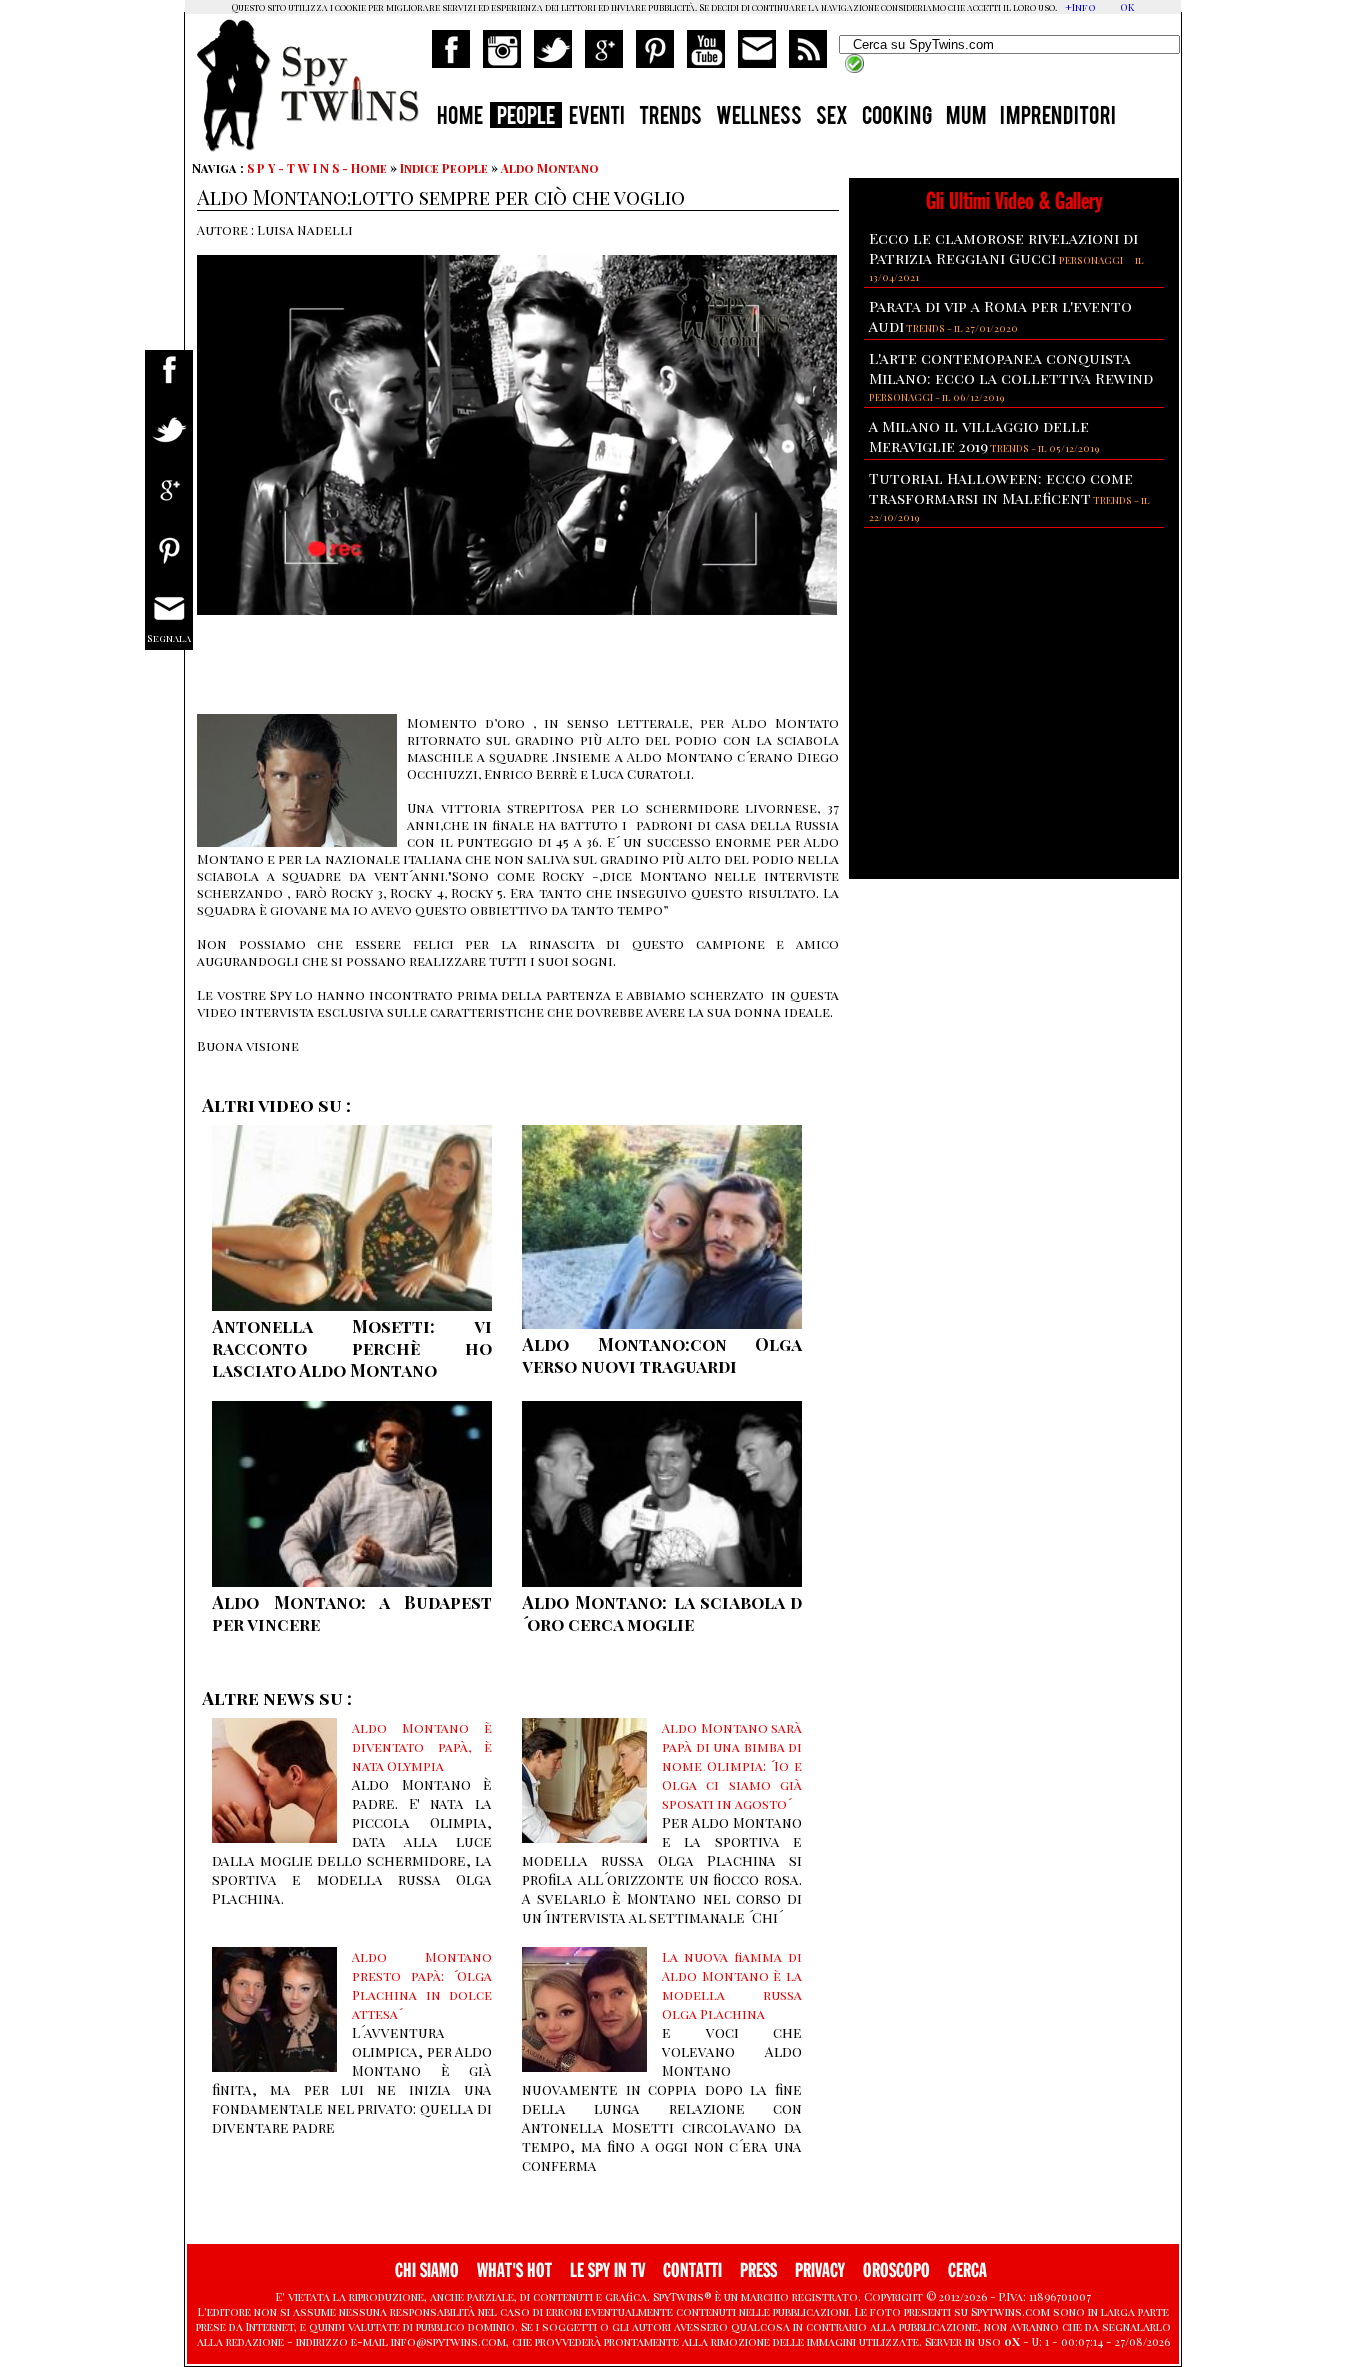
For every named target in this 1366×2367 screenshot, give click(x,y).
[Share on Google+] (169, 502)
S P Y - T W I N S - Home (317, 168)
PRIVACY (820, 2270)
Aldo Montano (550, 168)
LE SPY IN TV (607, 2270)
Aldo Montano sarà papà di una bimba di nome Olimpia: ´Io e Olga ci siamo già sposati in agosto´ (732, 1765)
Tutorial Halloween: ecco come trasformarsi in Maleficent (1001, 488)
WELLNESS (759, 118)
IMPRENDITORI (1058, 118)
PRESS (758, 2270)
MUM (966, 118)
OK (1127, 7)
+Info (1080, 7)
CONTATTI (692, 2270)
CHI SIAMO (427, 2270)
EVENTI (597, 118)
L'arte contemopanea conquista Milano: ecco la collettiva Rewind (1011, 368)
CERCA (967, 2270)
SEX (832, 118)
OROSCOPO (896, 2270)
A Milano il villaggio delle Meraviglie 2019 (979, 436)
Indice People (444, 168)
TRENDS (670, 118)
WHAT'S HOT (514, 2270)
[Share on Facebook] (169, 382)
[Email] (169, 622)
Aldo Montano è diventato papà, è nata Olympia (422, 1746)
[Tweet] (169, 442)
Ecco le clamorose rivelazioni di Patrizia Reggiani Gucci (1003, 248)
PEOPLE (526, 118)
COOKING (897, 118)
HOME (460, 118)
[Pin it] (169, 562)
